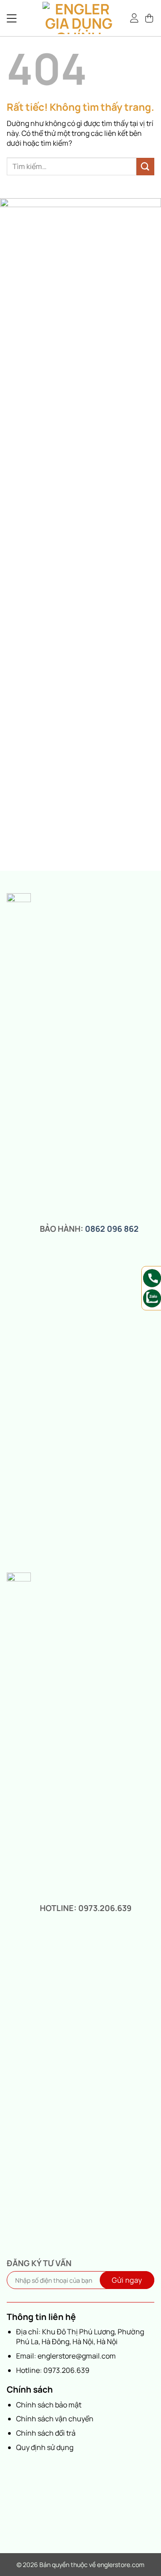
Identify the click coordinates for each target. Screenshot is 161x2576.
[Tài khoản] (135, 18)
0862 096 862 (112, 1229)
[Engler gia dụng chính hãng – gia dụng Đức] (79, 18)
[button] (150, 18)
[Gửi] (145, 167)
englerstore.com (121, 2565)
